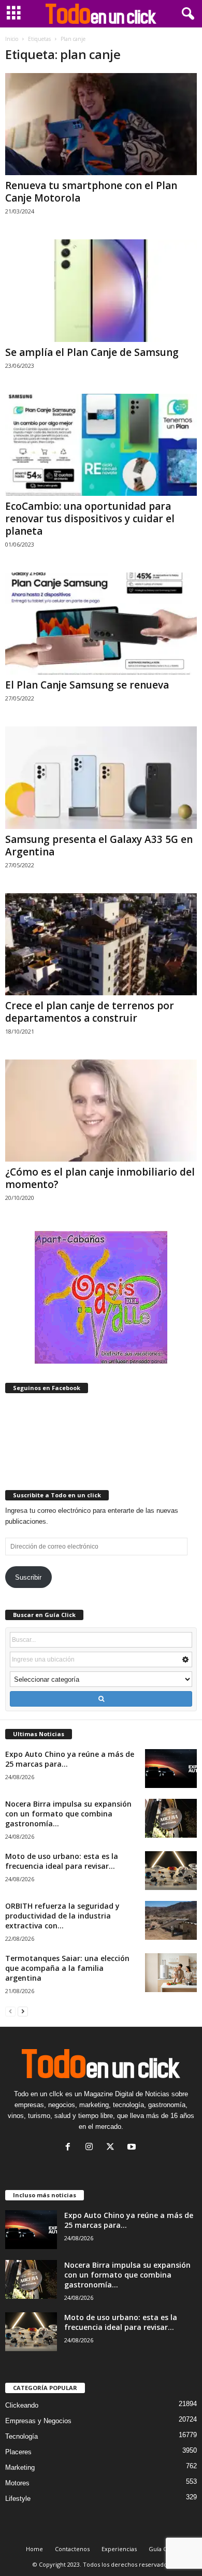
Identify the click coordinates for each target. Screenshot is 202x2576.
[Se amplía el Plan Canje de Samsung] (101, 290)
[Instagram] (91, 2148)
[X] (113, 2148)
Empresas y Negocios (38, 2421)
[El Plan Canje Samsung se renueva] (101, 624)
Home (34, 2549)
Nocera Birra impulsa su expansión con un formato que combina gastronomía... (68, 1814)
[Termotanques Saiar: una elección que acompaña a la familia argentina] (171, 1973)
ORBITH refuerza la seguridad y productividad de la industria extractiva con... (62, 1916)
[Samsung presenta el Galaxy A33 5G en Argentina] (101, 777)
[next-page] (23, 2011)
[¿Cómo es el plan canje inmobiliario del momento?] (101, 1111)
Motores (17, 2483)
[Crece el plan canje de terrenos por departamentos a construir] (101, 944)
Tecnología (21, 2436)
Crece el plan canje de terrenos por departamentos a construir (90, 1012)
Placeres (18, 2452)
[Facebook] (70, 2148)
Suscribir (28, 1577)
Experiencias (119, 2549)
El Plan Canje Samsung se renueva (87, 685)
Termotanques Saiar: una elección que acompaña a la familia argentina (67, 1968)
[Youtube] (133, 2148)
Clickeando (22, 2405)
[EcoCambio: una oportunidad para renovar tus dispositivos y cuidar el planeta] (101, 445)
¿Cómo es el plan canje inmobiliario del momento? (100, 1178)
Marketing (20, 2467)
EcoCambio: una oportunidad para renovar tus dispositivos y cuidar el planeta (90, 519)
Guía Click (162, 2549)
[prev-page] (10, 2011)
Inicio (12, 39)
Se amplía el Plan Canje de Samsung (92, 352)
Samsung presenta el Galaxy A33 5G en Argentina (99, 846)
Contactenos (72, 2549)
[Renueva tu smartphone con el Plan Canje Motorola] (101, 124)
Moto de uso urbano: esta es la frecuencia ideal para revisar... (62, 1861)
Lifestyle (18, 2499)
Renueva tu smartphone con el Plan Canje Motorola (91, 192)
